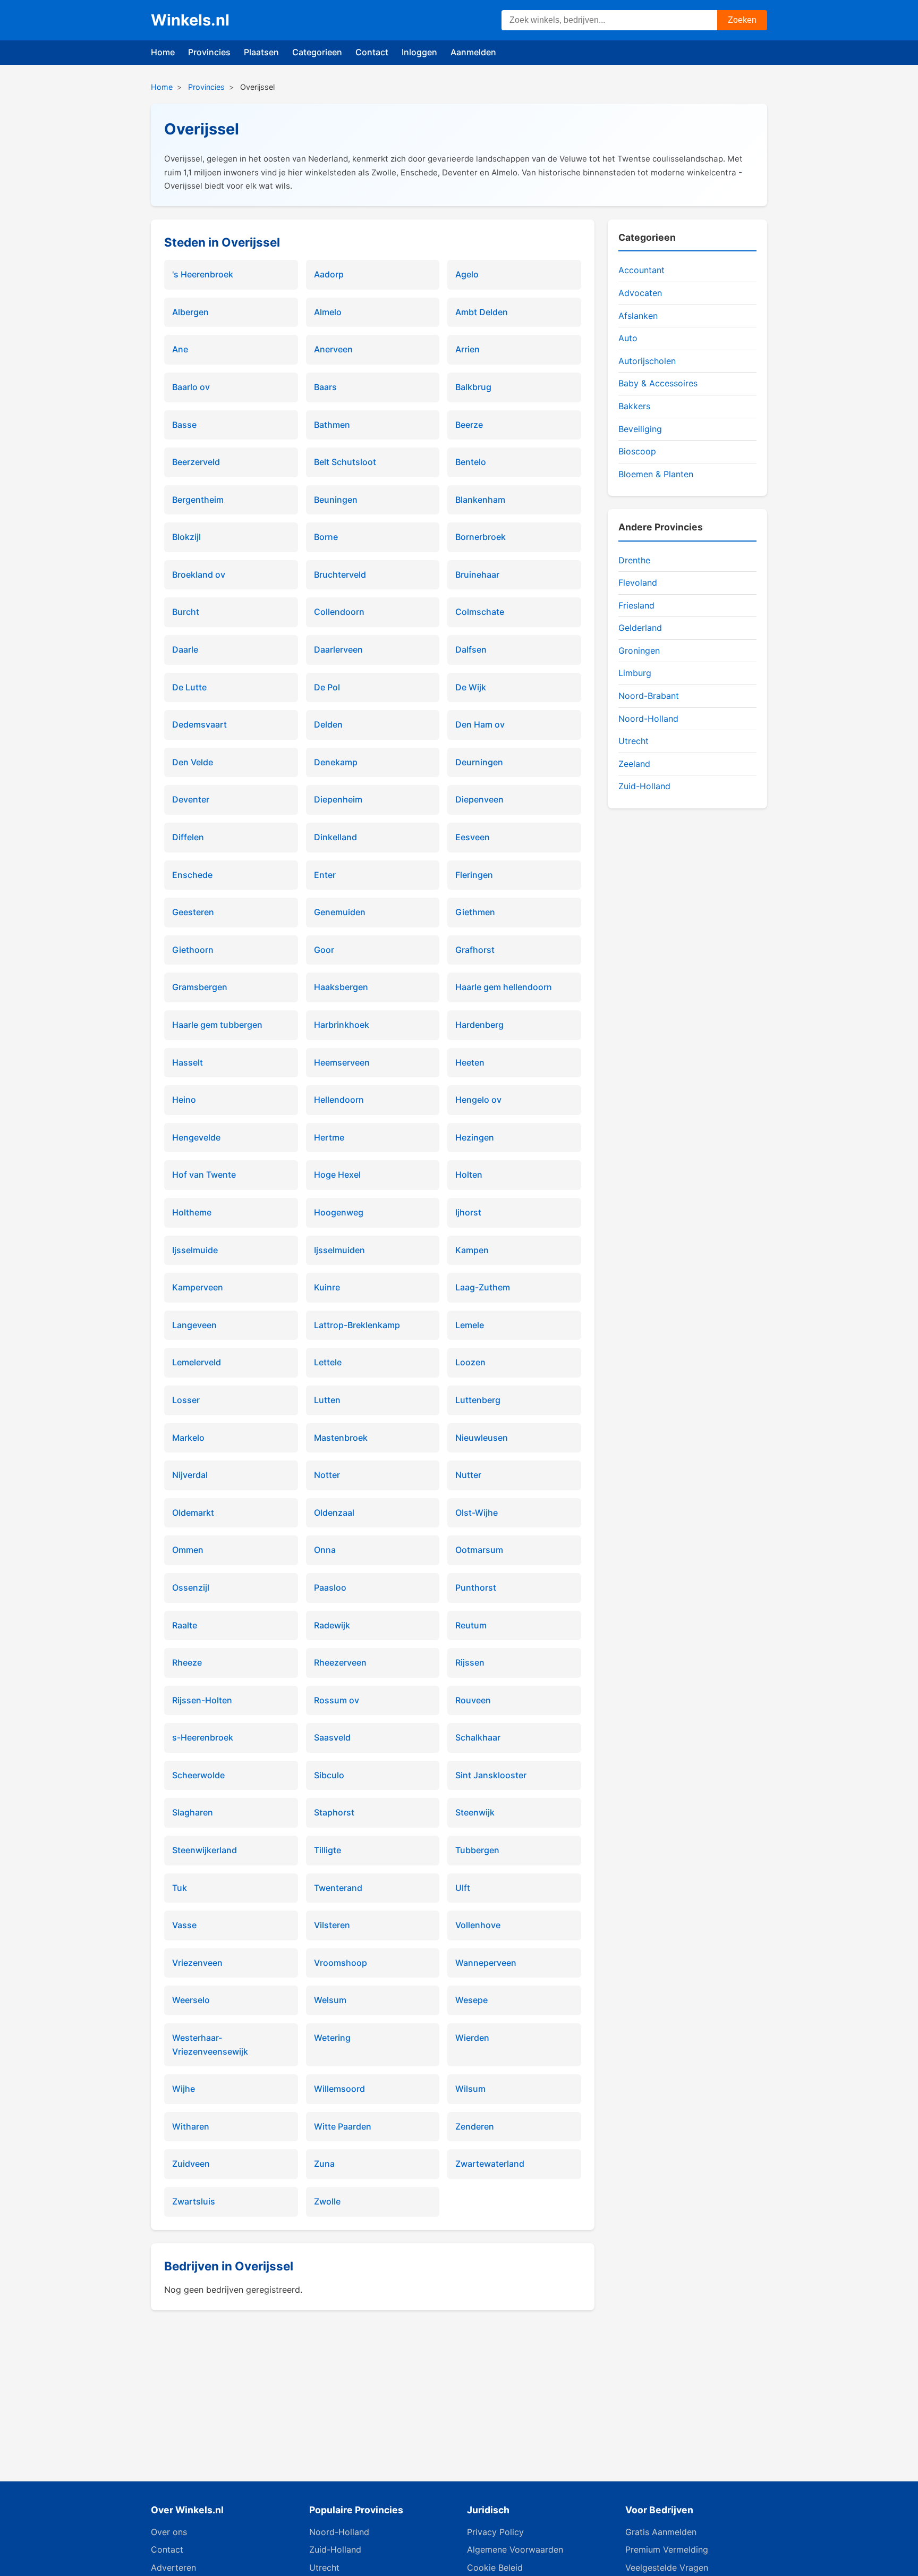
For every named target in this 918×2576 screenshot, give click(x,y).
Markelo (188, 1438)
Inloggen (419, 52)
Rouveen (473, 1700)
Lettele (328, 1362)
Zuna (324, 2164)
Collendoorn (339, 612)
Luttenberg (478, 1400)
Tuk (180, 1888)
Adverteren (173, 2567)
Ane (180, 349)
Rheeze (187, 1662)
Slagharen (193, 1812)
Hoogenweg (339, 1212)
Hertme (329, 1137)
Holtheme (192, 1212)
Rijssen (470, 1662)
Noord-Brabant (649, 696)
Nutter (468, 1475)
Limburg (635, 673)
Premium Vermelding (667, 2549)
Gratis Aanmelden (661, 2532)
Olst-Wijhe (477, 1513)
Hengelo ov (478, 1100)
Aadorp (329, 274)
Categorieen (317, 52)
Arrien (467, 349)
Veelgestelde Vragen (667, 2567)
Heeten (470, 1062)
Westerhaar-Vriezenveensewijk (210, 2045)
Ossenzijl (191, 1587)
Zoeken (742, 20)
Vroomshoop (341, 1963)
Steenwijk (475, 1812)
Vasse (184, 1925)
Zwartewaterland (490, 2164)
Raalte (185, 1625)
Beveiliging (640, 429)
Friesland (636, 605)
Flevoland (638, 582)
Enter (325, 875)
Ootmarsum (479, 1550)
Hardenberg (479, 1025)
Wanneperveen (486, 1963)
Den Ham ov (480, 724)
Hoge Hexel (337, 1175)
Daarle (185, 649)
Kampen (472, 1250)
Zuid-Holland (644, 786)
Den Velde (193, 762)
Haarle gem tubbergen (217, 1025)
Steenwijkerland (205, 1850)
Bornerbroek (481, 537)
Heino (184, 1100)
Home (163, 52)
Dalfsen (471, 649)
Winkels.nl (190, 20)
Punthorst (476, 1587)
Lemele (470, 1325)
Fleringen (474, 875)
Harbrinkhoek (342, 1025)
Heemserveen (342, 1062)
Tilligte (328, 1850)
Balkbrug (473, 387)
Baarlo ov (191, 387)
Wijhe (184, 2089)
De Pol (327, 687)
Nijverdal (190, 1475)
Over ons (169, 2532)
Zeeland (634, 764)
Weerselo (191, 2000)
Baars (325, 387)
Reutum (471, 1625)
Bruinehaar (477, 575)
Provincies (209, 52)
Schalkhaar (478, 1737)
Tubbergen (477, 1850)
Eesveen (473, 837)
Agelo (467, 274)
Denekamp (336, 762)
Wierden (472, 2038)
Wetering (332, 2038)
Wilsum (470, 2089)
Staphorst (334, 1812)
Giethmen (475, 912)
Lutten (327, 1400)
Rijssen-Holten (202, 1700)
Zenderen (475, 2126)
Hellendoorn (339, 1100)
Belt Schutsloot (345, 462)
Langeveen (194, 1325)
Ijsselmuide (195, 1250)
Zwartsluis (194, 2201)
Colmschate (480, 612)
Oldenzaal (334, 1513)
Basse (184, 425)
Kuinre (327, 1287)
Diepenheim (338, 799)
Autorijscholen (647, 361)
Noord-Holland (648, 719)
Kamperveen (198, 1287)
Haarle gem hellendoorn (504, 987)
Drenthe (634, 560)
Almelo (328, 312)
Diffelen (188, 837)
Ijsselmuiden (339, 1250)
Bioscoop (637, 451)
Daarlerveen (338, 649)
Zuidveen (191, 2164)
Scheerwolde (198, 1775)
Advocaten (640, 293)
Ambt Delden (482, 312)
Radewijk (332, 1625)
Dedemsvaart (199, 724)
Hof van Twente (204, 1175)
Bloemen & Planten (656, 474)
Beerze (469, 425)
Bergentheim (198, 500)
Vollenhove (478, 1925)
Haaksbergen (341, 987)
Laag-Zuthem (483, 1287)
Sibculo (329, 1775)
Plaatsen (261, 52)
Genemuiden (340, 912)
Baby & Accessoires (658, 383)
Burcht (186, 612)
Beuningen (336, 500)
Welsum (330, 2000)
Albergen (190, 312)
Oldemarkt (193, 1513)
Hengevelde (196, 1137)
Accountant (641, 270)
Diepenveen (479, 799)
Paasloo (330, 1587)
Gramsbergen (200, 987)
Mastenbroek (341, 1438)
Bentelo (471, 462)
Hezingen (475, 1137)
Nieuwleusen (482, 1438)
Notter (327, 1475)
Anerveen (333, 349)
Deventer (191, 799)
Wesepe (471, 2000)
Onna (325, 1550)
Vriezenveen (197, 1963)
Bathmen (332, 425)
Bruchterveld (340, 575)
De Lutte (189, 687)
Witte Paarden (343, 2126)
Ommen (188, 1550)
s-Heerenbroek (203, 1737)
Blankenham (480, 500)
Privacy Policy (495, 2532)
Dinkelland (335, 837)
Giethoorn (193, 950)
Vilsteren (332, 1925)
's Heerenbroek (203, 274)
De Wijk (471, 687)
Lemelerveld (197, 1362)
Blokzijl (186, 537)
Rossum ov (337, 1700)
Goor (324, 950)
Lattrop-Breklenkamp (357, 1325)
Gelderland (640, 628)
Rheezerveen (340, 1662)
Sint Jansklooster (491, 1775)
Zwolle (327, 2201)
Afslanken (638, 316)
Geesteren (193, 912)
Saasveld (332, 1737)
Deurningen (479, 762)
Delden (328, 724)
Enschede (192, 875)
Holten (469, 1175)
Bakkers (634, 406)
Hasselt (188, 1062)
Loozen (470, 1362)
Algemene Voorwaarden (515, 2549)
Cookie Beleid (495, 2567)
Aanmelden (473, 52)
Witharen (191, 2126)
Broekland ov (199, 575)
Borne (326, 537)
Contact (372, 52)
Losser (186, 1400)
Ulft (463, 1888)
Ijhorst (468, 1212)
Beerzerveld (196, 462)
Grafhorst (475, 950)
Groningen (639, 651)
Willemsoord (339, 2089)
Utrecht (634, 741)
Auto (628, 338)
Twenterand (338, 1888)
